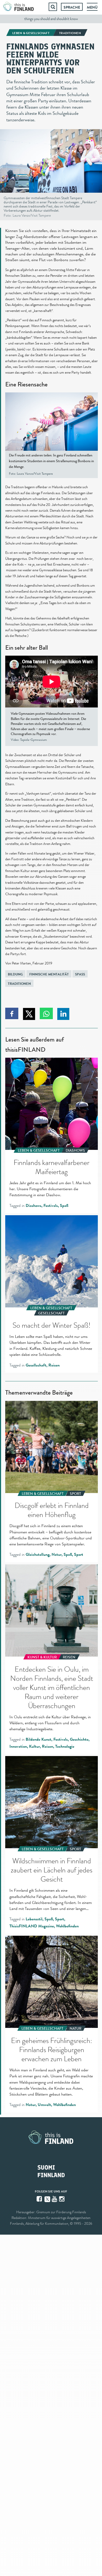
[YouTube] (55, 2199)
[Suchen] (53, 7)
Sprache (72, 7)
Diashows (33, 1206)
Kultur (34, 1746)
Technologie (65, 1746)
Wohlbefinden (67, 1926)
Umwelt (44, 2105)
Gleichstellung (38, 1555)
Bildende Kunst (38, 1739)
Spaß (80, 974)
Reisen (54, 1365)
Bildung (15, 974)
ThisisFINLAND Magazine (32, 1926)
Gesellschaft (36, 1365)
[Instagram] (62, 2199)
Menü (92, 7)
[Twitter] (47, 2199)
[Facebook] (40, 2199)
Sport (79, 1555)
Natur (56, 1555)
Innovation (18, 1746)
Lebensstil (34, 1919)
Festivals (51, 1206)
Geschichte (79, 1739)
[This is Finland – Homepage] (19, 7)
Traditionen (19, 984)
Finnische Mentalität (49, 974)
